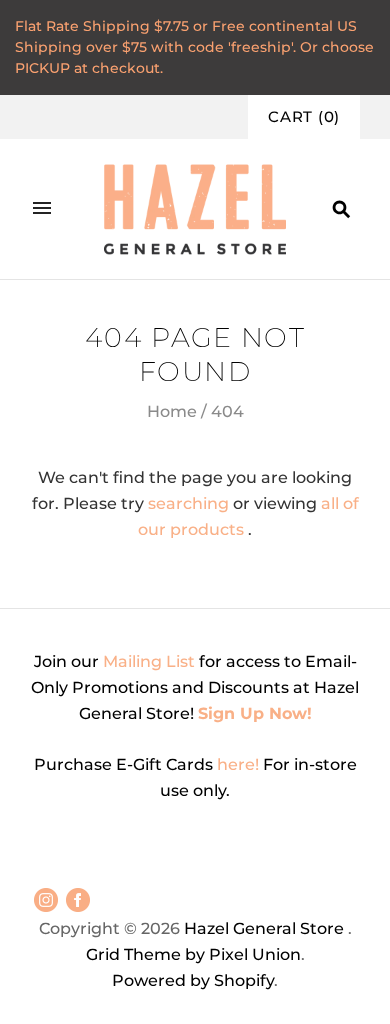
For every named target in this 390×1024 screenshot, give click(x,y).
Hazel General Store (264, 928)
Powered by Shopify (193, 980)
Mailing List (149, 661)
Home (172, 411)
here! (240, 764)
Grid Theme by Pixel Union (193, 954)
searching (188, 503)
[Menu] (42, 209)
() (304, 117)
